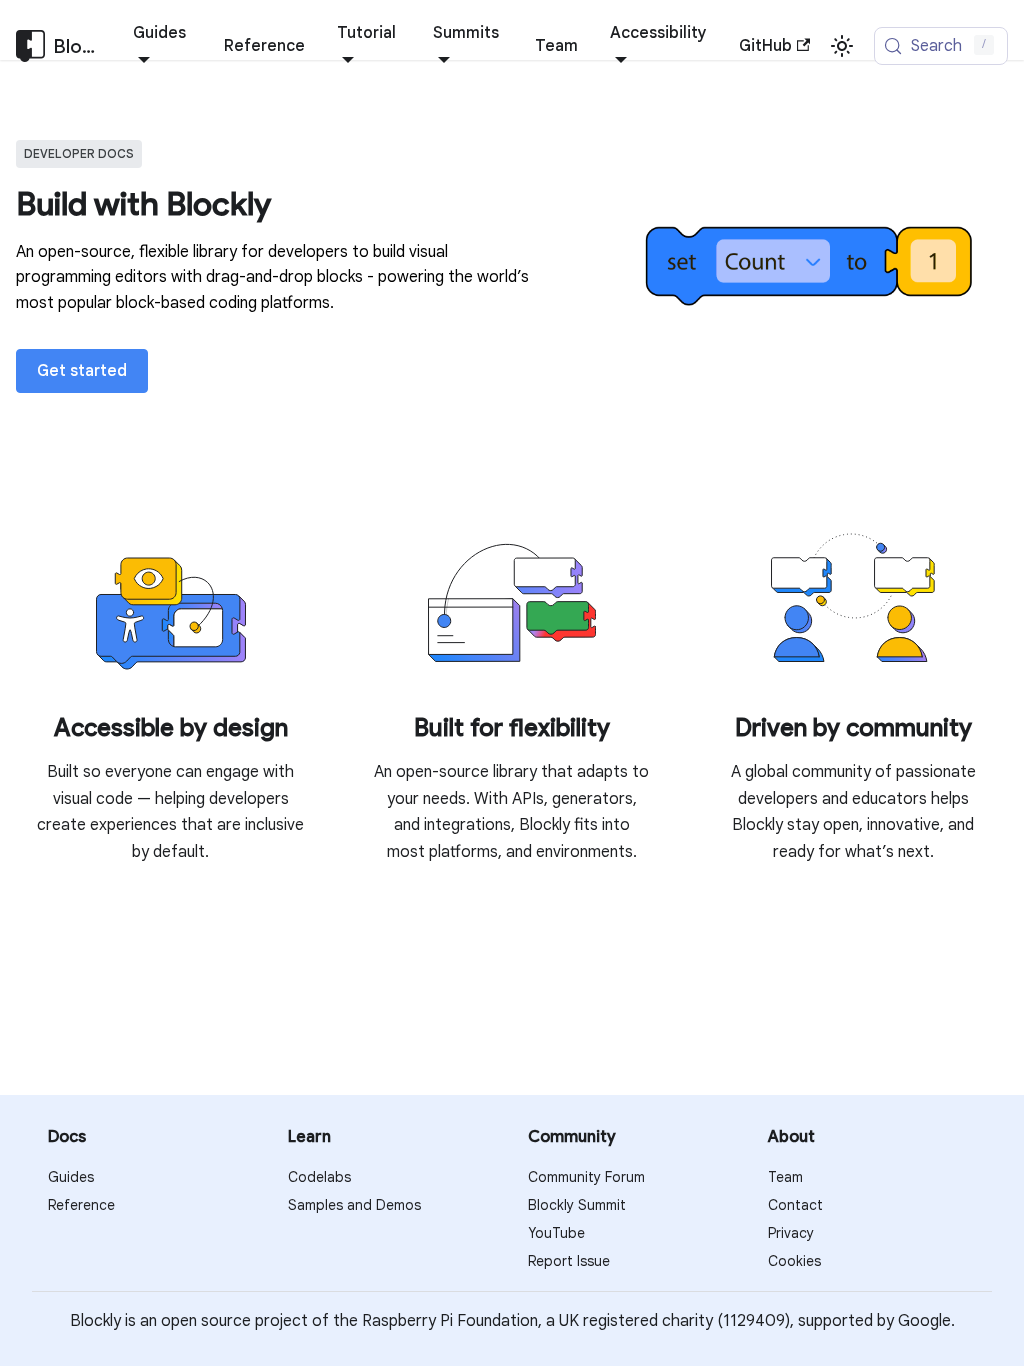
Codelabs (319, 1177)
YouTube (556, 1233)
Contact (795, 1205)
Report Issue (569, 1261)
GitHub (765, 46)
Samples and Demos (354, 1205)
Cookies (794, 1261)
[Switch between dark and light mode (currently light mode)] (842, 46)
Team (556, 46)
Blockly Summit (577, 1205)
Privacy (791, 1233)
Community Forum (586, 1177)
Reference (264, 46)
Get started (82, 371)
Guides (71, 1177)
